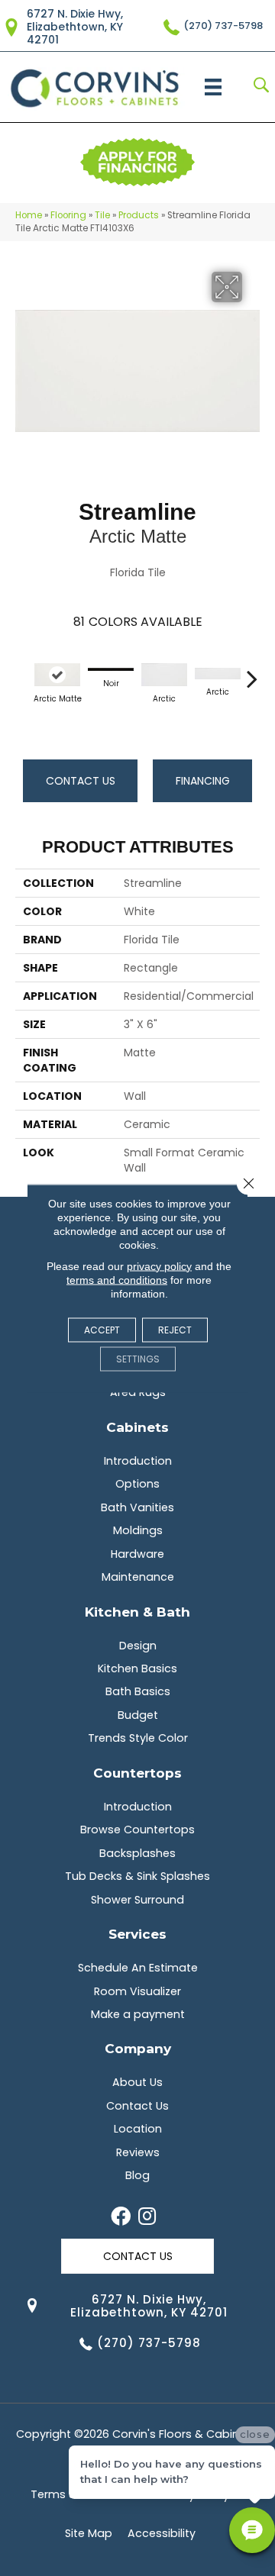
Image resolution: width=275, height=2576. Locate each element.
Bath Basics (138, 1691)
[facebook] (121, 2217)
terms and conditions (117, 1279)
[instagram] (147, 2217)
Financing (203, 781)
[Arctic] (164, 675)
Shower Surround (137, 1900)
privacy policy (159, 1265)
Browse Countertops (137, 1830)
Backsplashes (137, 1853)
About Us (137, 2082)
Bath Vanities (137, 1507)
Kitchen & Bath (137, 1612)
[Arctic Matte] (57, 675)
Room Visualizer (137, 1991)
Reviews (138, 2152)
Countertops (137, 1773)
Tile (102, 215)
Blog (137, 2175)
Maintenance (138, 1577)
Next (252, 671)
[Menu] (213, 87)
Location (138, 2129)
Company (138, 2048)
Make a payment (138, 2014)
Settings (138, 1358)
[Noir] (111, 670)
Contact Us (81, 781)
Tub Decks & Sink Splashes (137, 1876)
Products (139, 215)
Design (138, 1646)
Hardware (137, 1554)
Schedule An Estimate (138, 1968)
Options (137, 1484)
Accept (102, 1329)
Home (29, 215)
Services (137, 1934)
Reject (175, 1329)
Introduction (138, 1461)
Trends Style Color (138, 1738)
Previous (23, 671)
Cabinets (137, 1427)
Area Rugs (138, 1392)
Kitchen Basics (137, 1668)
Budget (138, 1715)
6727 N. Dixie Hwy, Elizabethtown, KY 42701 (75, 27)
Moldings (138, 1530)
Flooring (68, 215)
